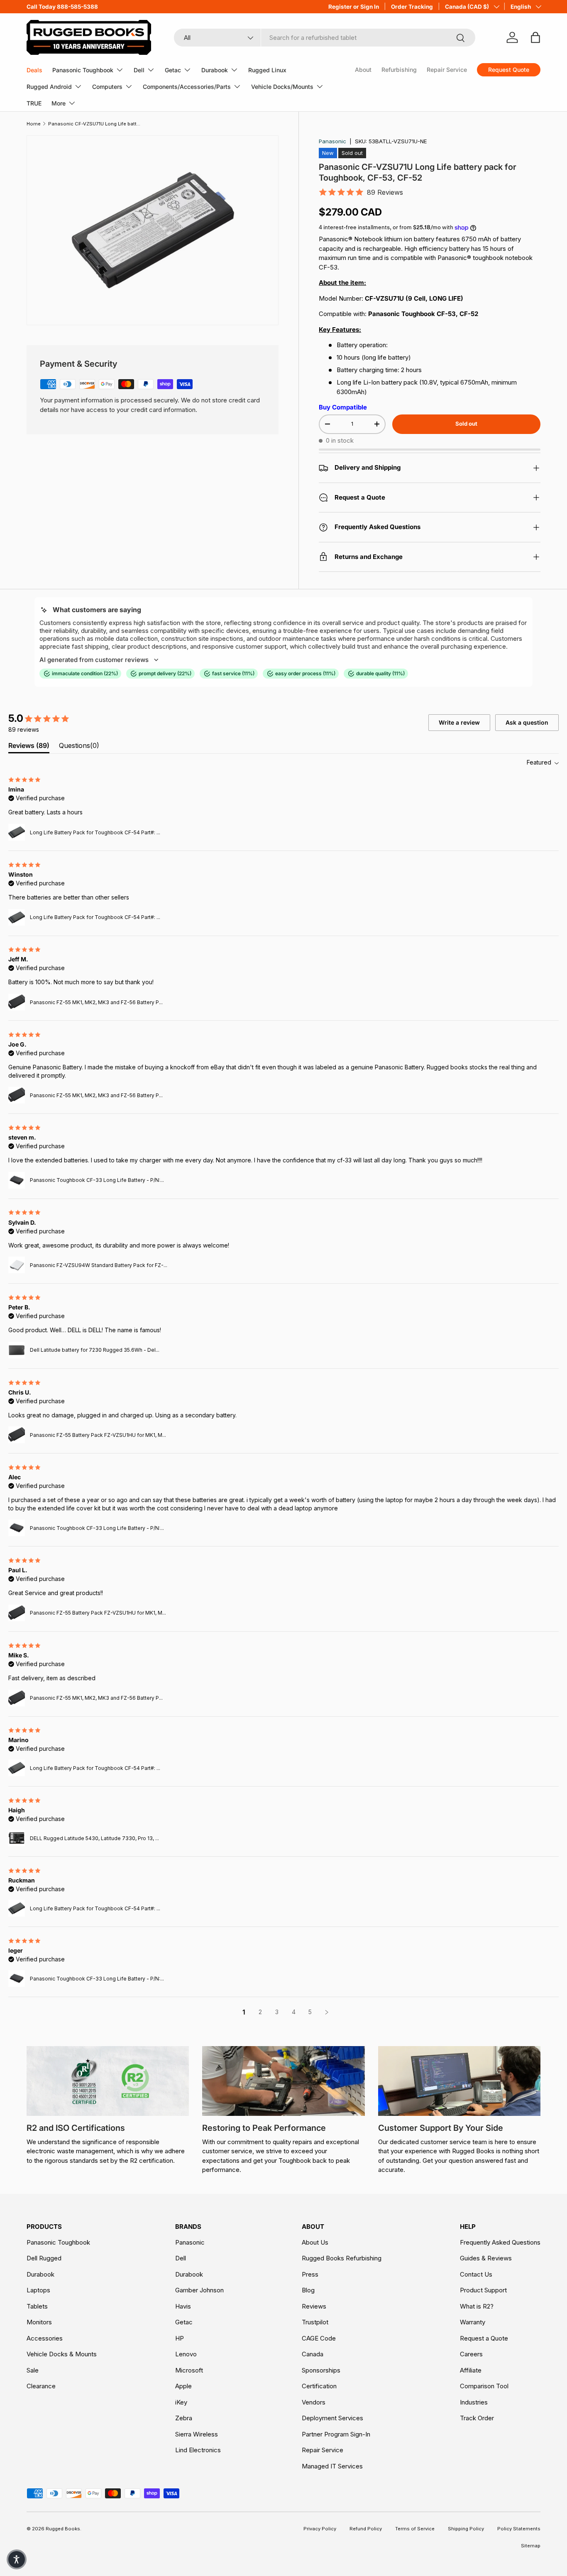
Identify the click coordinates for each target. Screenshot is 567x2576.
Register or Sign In (354, 7)
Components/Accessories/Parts (187, 87)
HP (180, 2338)
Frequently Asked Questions (500, 2242)
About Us (315, 2242)
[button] (17, 2559)
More (59, 103)
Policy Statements (519, 2529)
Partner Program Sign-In (336, 2434)
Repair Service (447, 70)
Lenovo (186, 2354)
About (363, 70)
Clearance (41, 2386)
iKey (181, 2402)
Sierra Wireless (197, 2434)
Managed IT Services (332, 2466)
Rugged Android (49, 87)
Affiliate (471, 2370)
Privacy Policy (320, 2529)
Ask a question (527, 722)
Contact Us (476, 2274)
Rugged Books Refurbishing (342, 2258)
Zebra (184, 2418)
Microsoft (189, 2370)
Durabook (215, 70)
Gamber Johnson (199, 2290)
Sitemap (531, 2546)
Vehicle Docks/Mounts (282, 87)
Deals (34, 70)
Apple (183, 2386)
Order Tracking (412, 7)
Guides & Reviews (486, 2258)
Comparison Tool (484, 2386)
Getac (173, 70)
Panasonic (332, 141)
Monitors (39, 2322)
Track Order (477, 2418)
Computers (107, 87)
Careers (471, 2354)
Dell (139, 70)
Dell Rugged (44, 2258)
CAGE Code (319, 2338)
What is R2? (477, 2306)
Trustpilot (315, 2322)
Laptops (38, 2290)
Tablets (37, 2306)
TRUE (34, 103)
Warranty (473, 2322)
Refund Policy (366, 2529)
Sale (33, 2370)
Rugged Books (63, 2529)
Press (310, 2274)
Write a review (459, 722)
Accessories (45, 2338)
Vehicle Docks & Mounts (62, 2354)
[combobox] (325, 38)
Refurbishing (399, 70)
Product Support (483, 2290)
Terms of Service (415, 2529)
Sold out (466, 424)
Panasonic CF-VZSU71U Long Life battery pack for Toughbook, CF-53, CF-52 (95, 124)
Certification (319, 2386)
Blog (308, 2290)
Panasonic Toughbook (83, 70)
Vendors (314, 2402)
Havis (183, 2306)
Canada (313, 2354)
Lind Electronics (198, 2450)
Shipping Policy (466, 2529)
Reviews (314, 2306)
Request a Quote (484, 2338)
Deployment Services (332, 2418)
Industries (474, 2402)
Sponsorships (321, 2370)
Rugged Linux (267, 70)
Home (34, 124)
